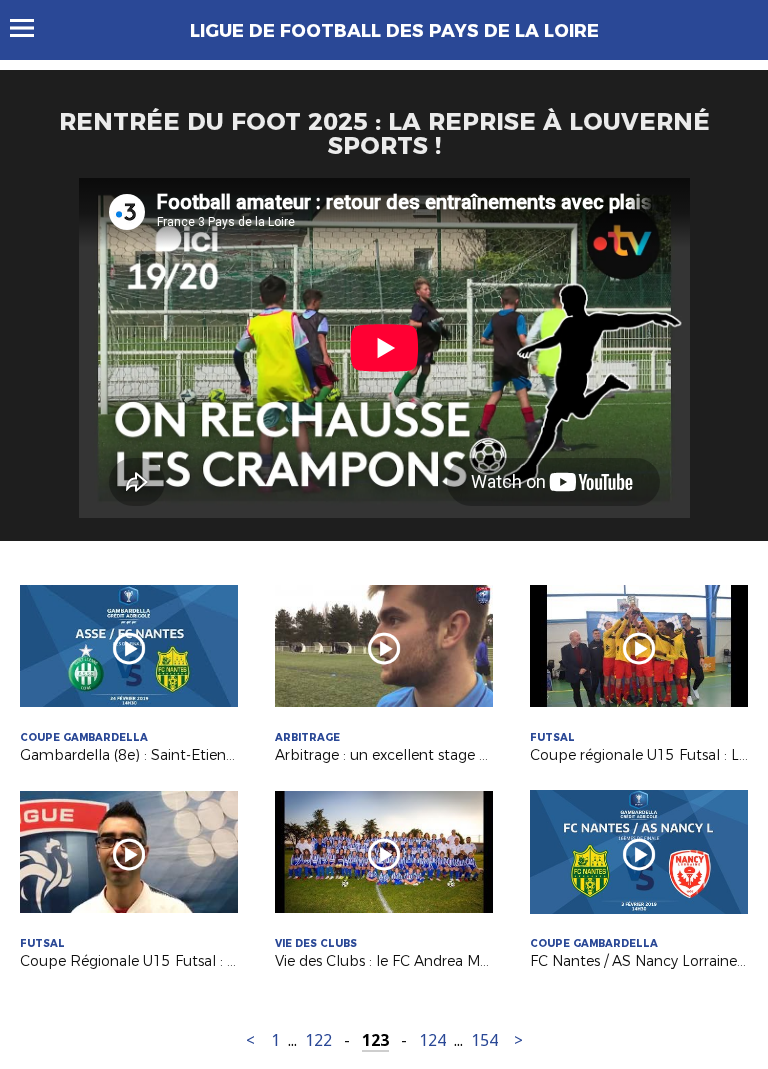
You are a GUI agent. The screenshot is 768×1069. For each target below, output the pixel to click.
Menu (31, 28)
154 (484, 1040)
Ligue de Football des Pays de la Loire (394, 31)
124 (432, 1040)
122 (318, 1040)
